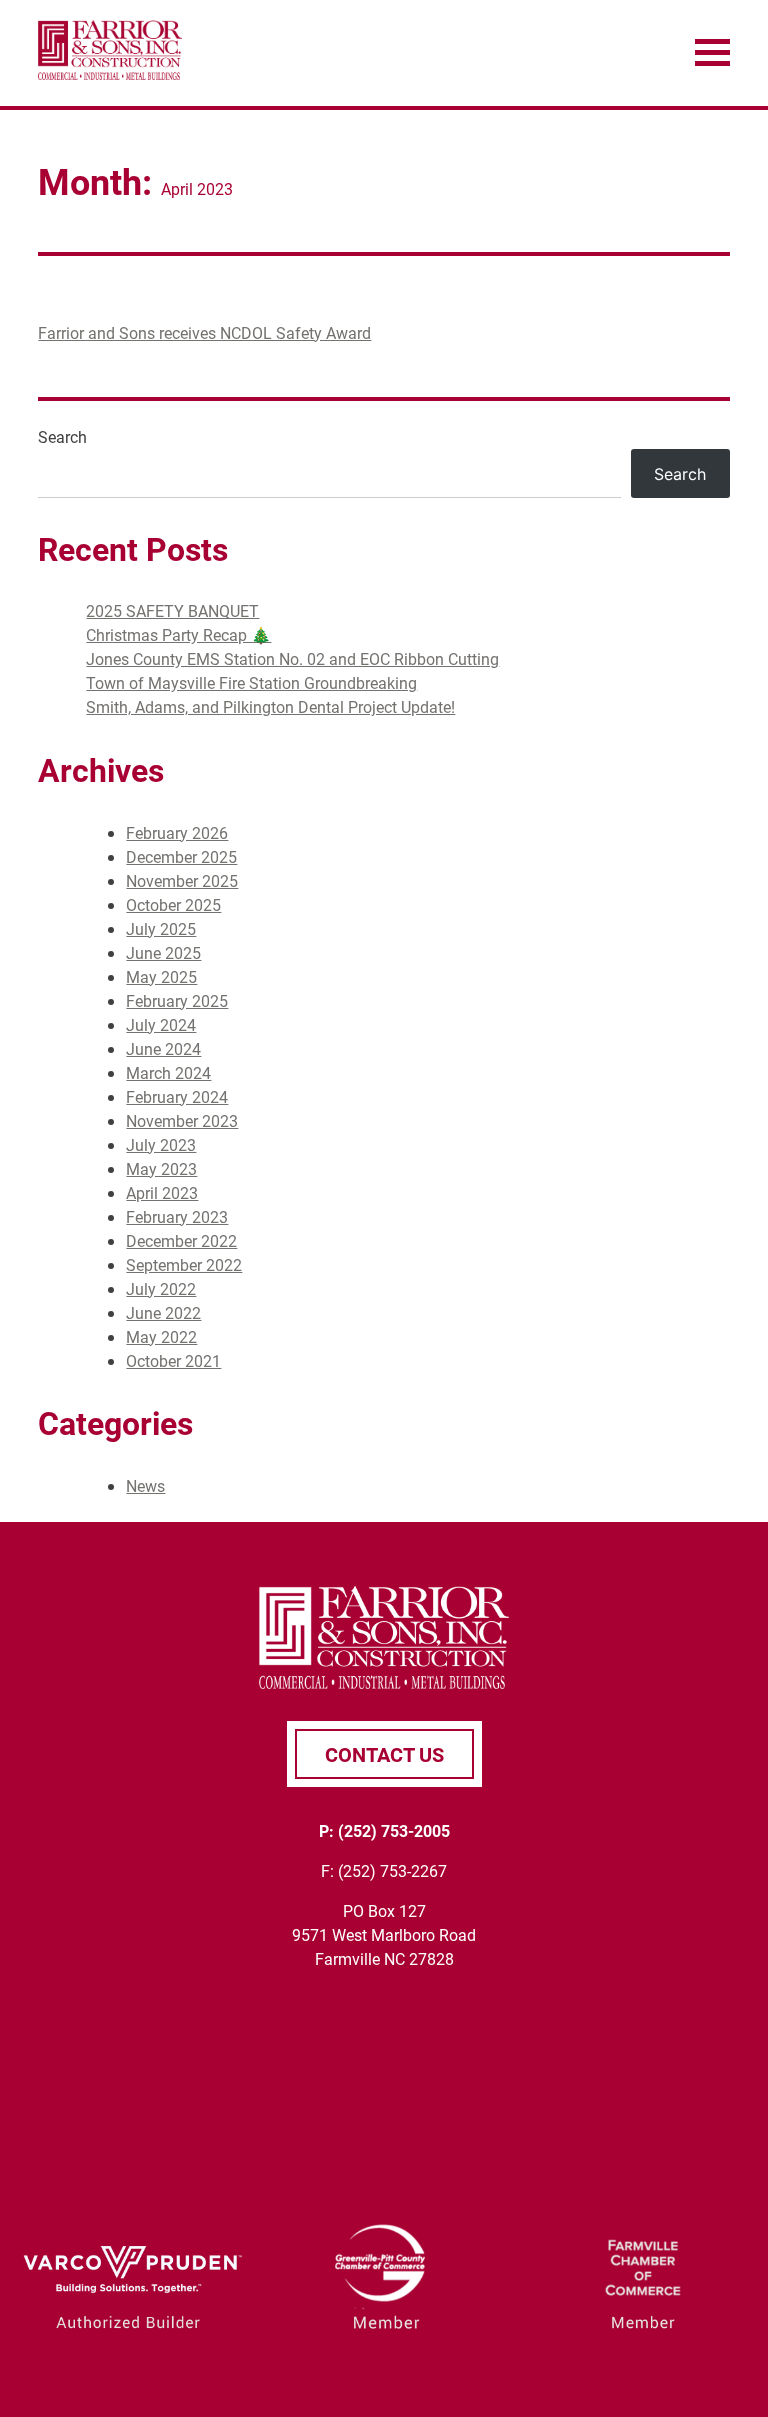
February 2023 (177, 1216)
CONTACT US (384, 1754)
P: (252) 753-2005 (384, 1830)
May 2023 (161, 1168)
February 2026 (177, 832)
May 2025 (161, 976)
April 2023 (162, 1192)
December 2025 (181, 856)
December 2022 (181, 1240)
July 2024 (161, 1024)
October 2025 (173, 904)
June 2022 (163, 1312)
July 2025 (161, 928)
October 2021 (173, 1360)
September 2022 (184, 1264)
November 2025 (182, 880)
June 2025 (163, 952)
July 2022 (161, 1288)
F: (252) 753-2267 (384, 1870)
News (145, 1485)
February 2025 (177, 1000)
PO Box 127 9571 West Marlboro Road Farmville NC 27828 (384, 1934)
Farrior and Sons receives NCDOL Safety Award (204, 332)
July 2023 (161, 1144)
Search (62, 436)
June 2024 (163, 1048)
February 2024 (177, 1096)
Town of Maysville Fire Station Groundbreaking (251, 682)
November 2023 (182, 1120)
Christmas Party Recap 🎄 (178, 634)
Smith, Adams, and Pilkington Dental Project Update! (270, 706)
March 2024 (168, 1072)
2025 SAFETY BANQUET (172, 610)
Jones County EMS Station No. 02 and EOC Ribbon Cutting (292, 658)
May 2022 (161, 1336)
